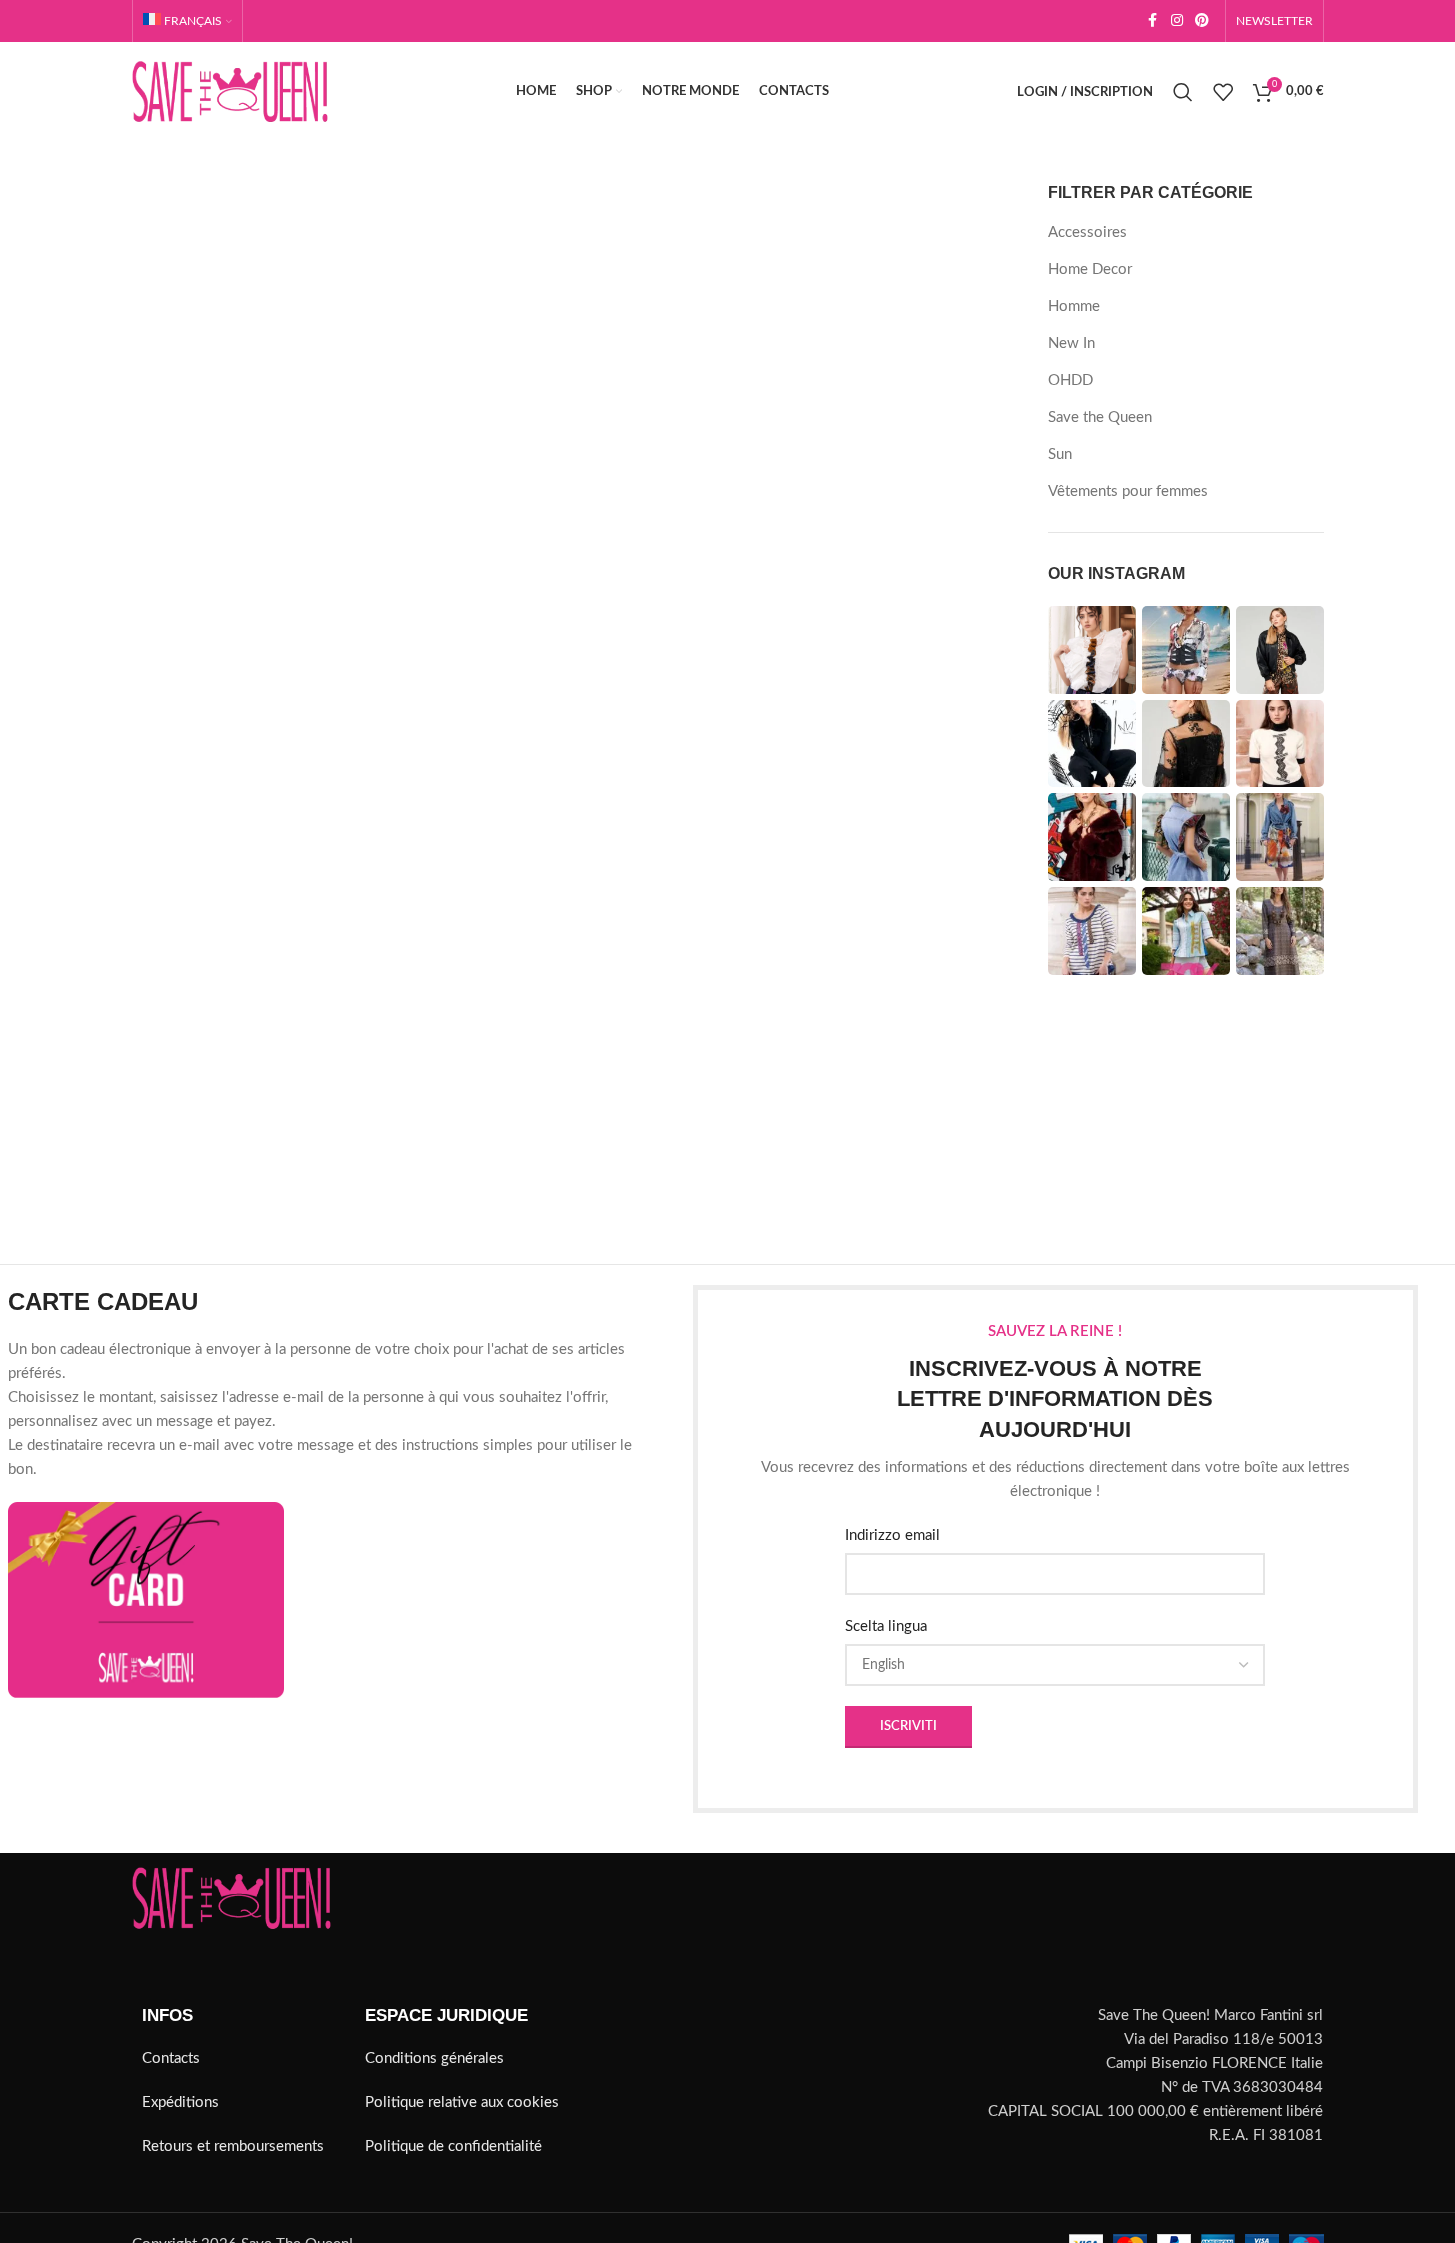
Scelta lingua (886, 1626)
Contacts (171, 2058)
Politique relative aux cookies (462, 2102)
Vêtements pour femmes (1128, 491)
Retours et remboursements (233, 2146)
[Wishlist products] (1223, 92)
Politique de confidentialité (453, 2146)
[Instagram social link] (1177, 21)
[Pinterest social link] (1202, 21)
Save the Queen (1100, 417)
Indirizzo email (892, 1535)
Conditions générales (434, 2058)
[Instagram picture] (1092, 650)
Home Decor (1090, 269)
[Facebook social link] (1153, 21)
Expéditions (180, 2102)
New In (1071, 343)
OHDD (1070, 380)
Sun (1060, 454)
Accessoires (1087, 232)
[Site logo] (230, 91)
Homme (1074, 306)
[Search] (1183, 92)
